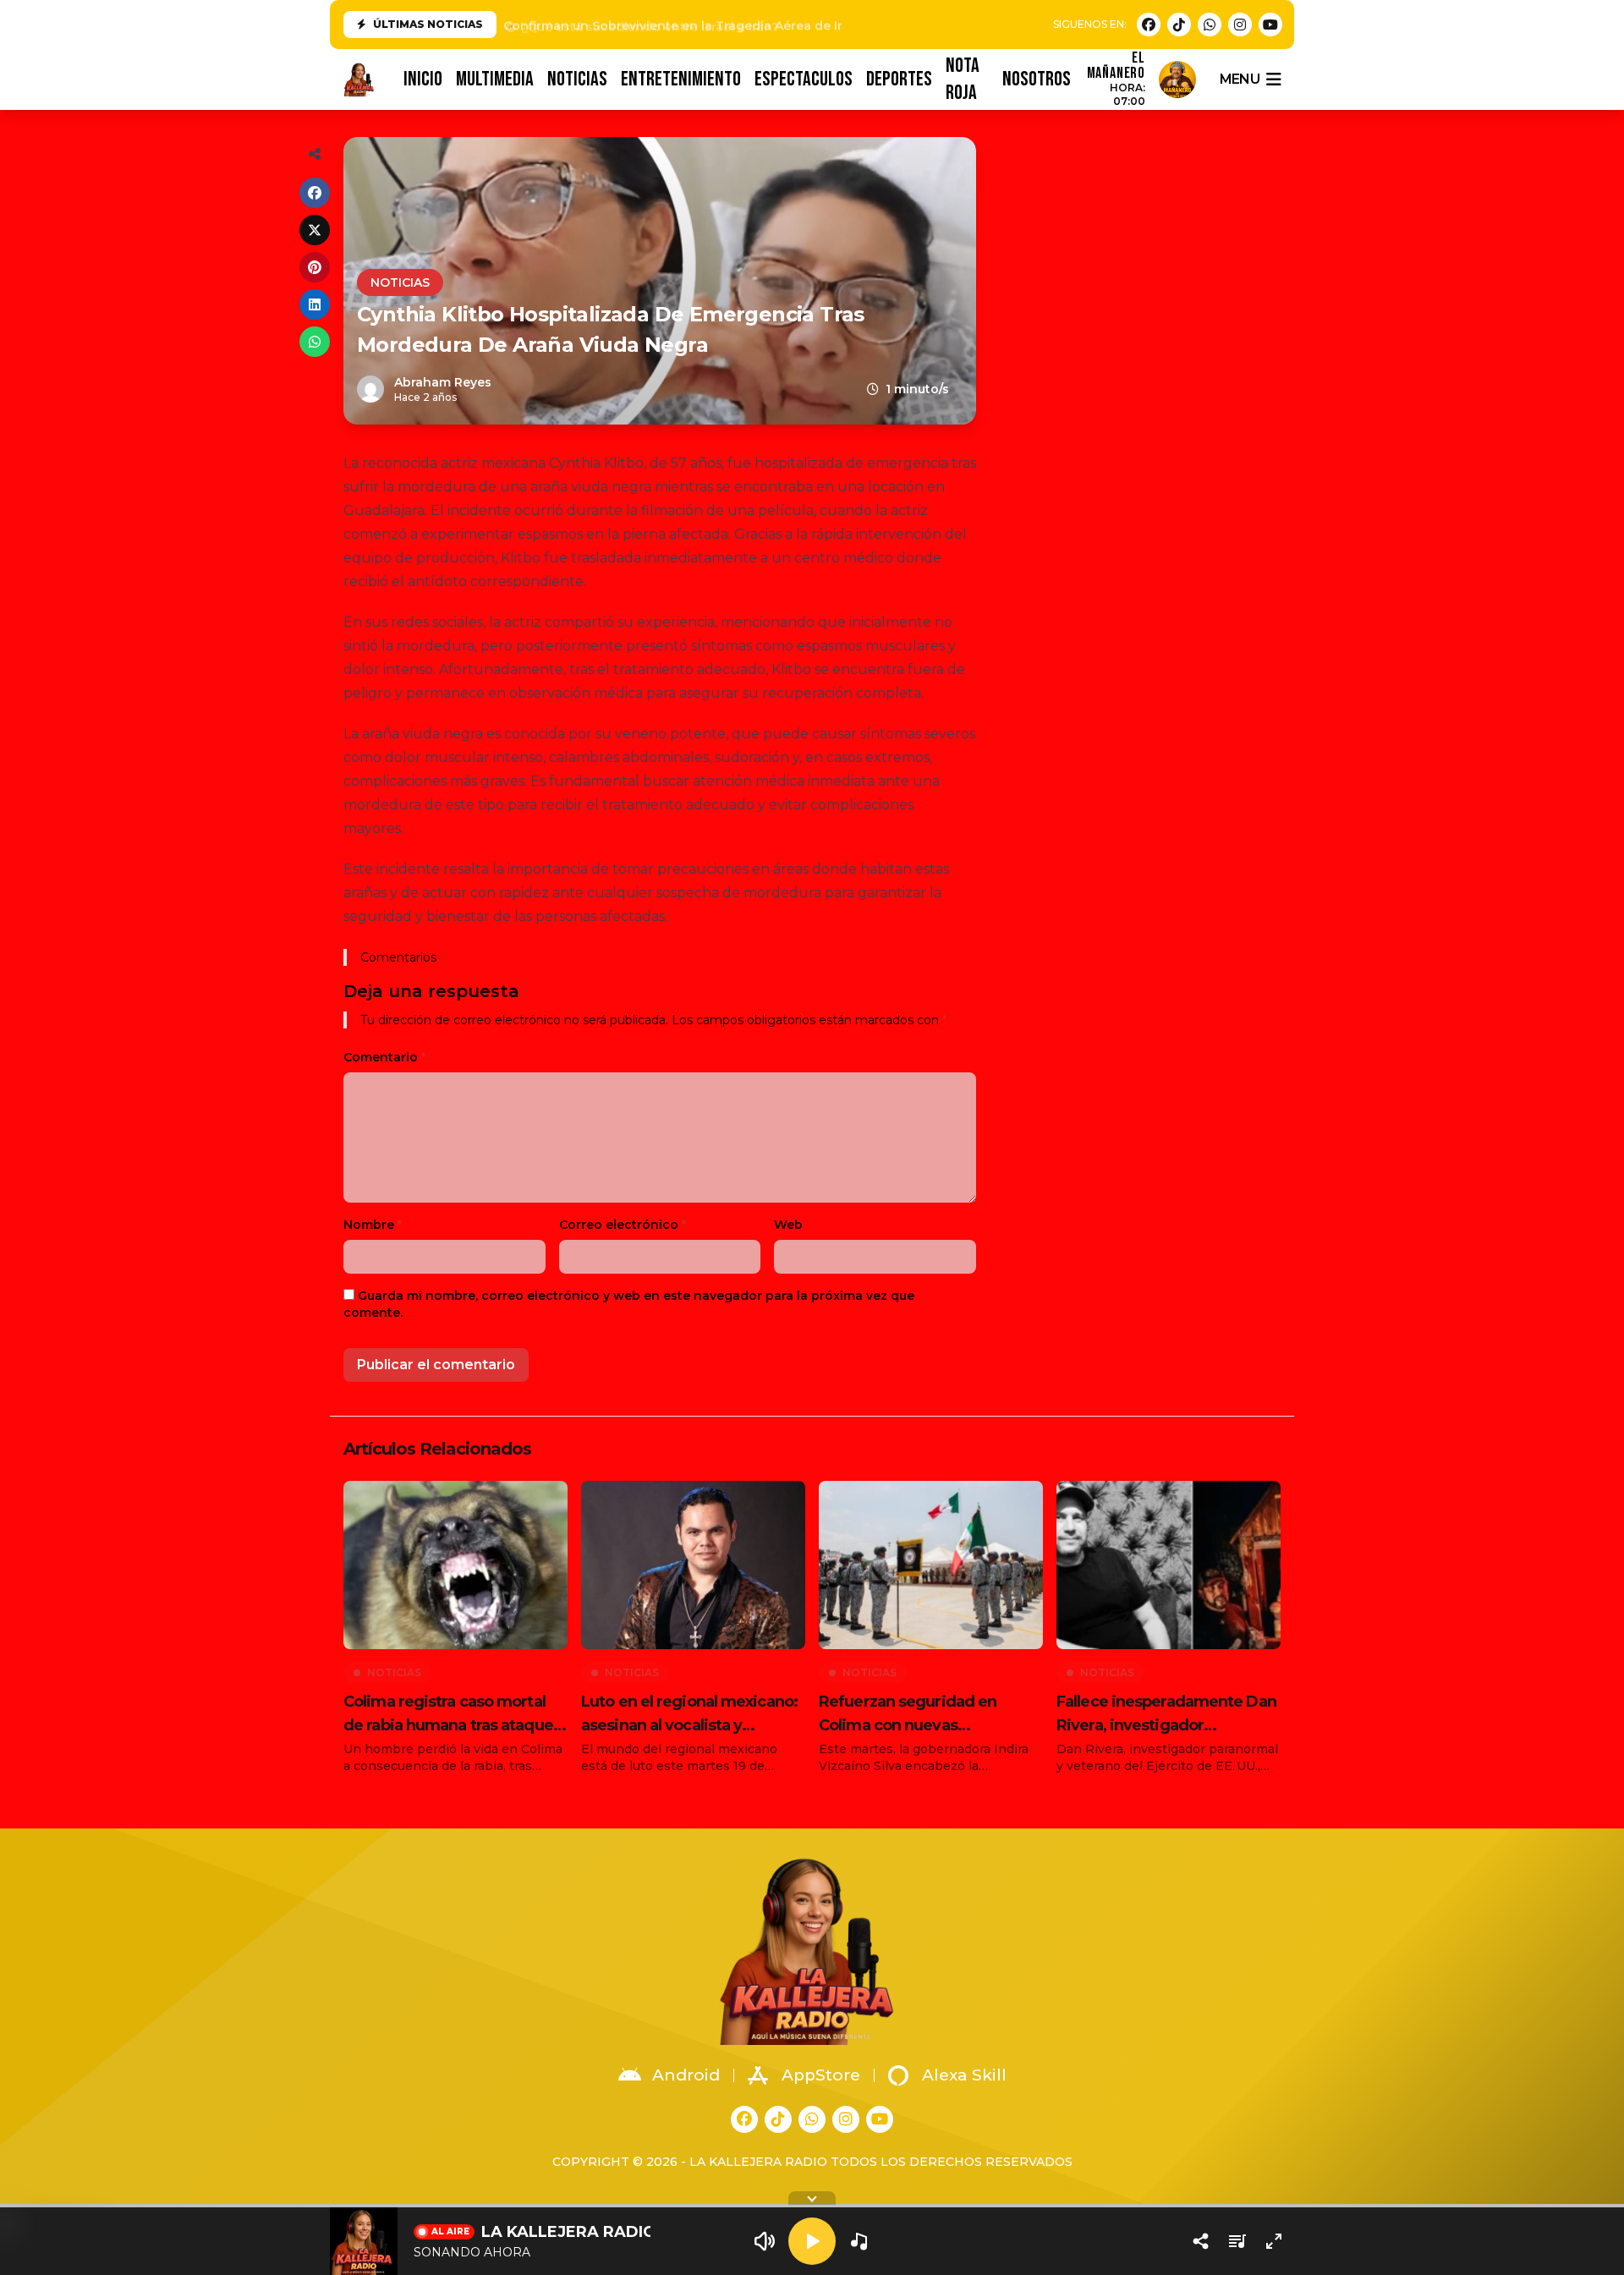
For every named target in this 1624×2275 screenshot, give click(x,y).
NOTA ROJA (963, 79)
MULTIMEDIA (495, 79)
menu (1240, 79)
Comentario (384, 1057)
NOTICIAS (577, 79)
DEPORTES (899, 79)
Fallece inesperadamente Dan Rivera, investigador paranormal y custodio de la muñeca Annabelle (1166, 1715)
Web (788, 1225)
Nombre (373, 1225)
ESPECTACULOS (804, 79)
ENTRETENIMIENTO (681, 79)
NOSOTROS (1037, 79)
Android (686, 2075)
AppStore (821, 2075)
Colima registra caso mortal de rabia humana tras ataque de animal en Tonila (448, 1715)
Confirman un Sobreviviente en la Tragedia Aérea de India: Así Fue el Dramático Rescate (778, 25)
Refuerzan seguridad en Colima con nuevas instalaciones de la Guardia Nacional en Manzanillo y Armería (917, 1715)
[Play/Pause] (812, 2241)
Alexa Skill (964, 2075)
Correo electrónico (623, 1225)
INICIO (423, 79)
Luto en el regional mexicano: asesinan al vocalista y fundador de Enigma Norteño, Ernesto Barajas (691, 1715)
